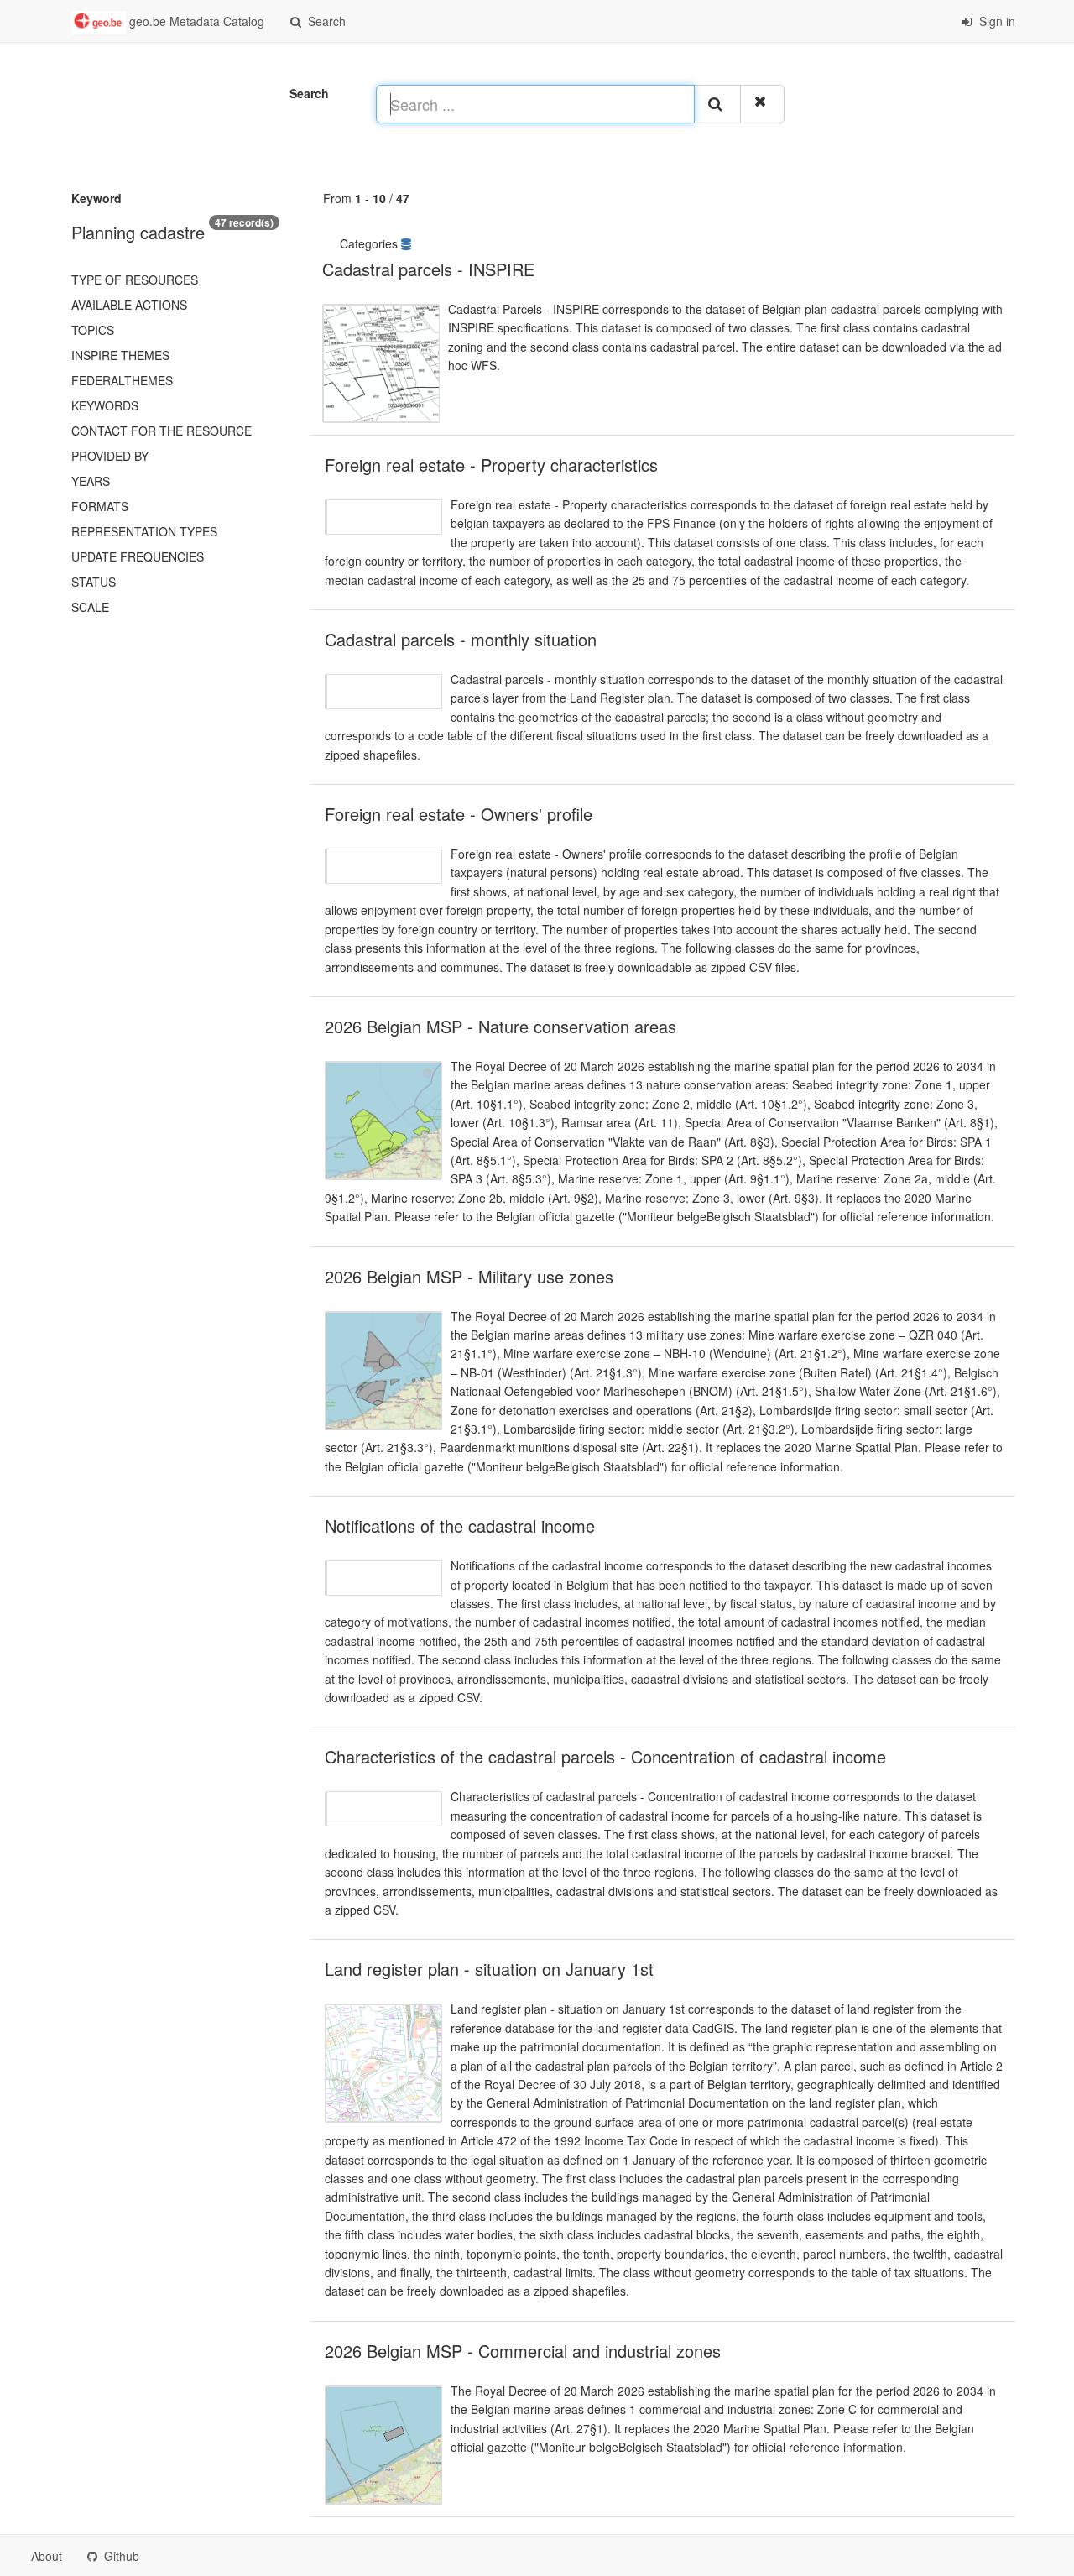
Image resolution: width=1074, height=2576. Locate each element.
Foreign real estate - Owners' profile (459, 814)
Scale (90, 607)
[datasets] (408, 243)
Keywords (105, 405)
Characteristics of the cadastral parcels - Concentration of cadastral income (605, 1756)
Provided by (110, 456)
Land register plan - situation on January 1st (489, 1969)
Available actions (129, 305)
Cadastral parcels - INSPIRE (428, 269)
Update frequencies (138, 556)
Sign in (996, 21)
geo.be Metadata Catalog (195, 21)
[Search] (717, 104)
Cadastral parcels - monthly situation (461, 639)
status (94, 582)
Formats (100, 506)
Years (91, 481)
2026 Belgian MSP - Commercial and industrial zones (523, 2351)
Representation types (144, 531)
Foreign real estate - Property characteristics (491, 465)
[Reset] (762, 104)
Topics (93, 330)
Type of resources (135, 280)
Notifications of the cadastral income (460, 1526)
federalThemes (122, 380)
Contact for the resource (162, 431)
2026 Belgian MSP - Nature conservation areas (501, 1026)
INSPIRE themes (120, 355)
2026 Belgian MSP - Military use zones (469, 1276)
